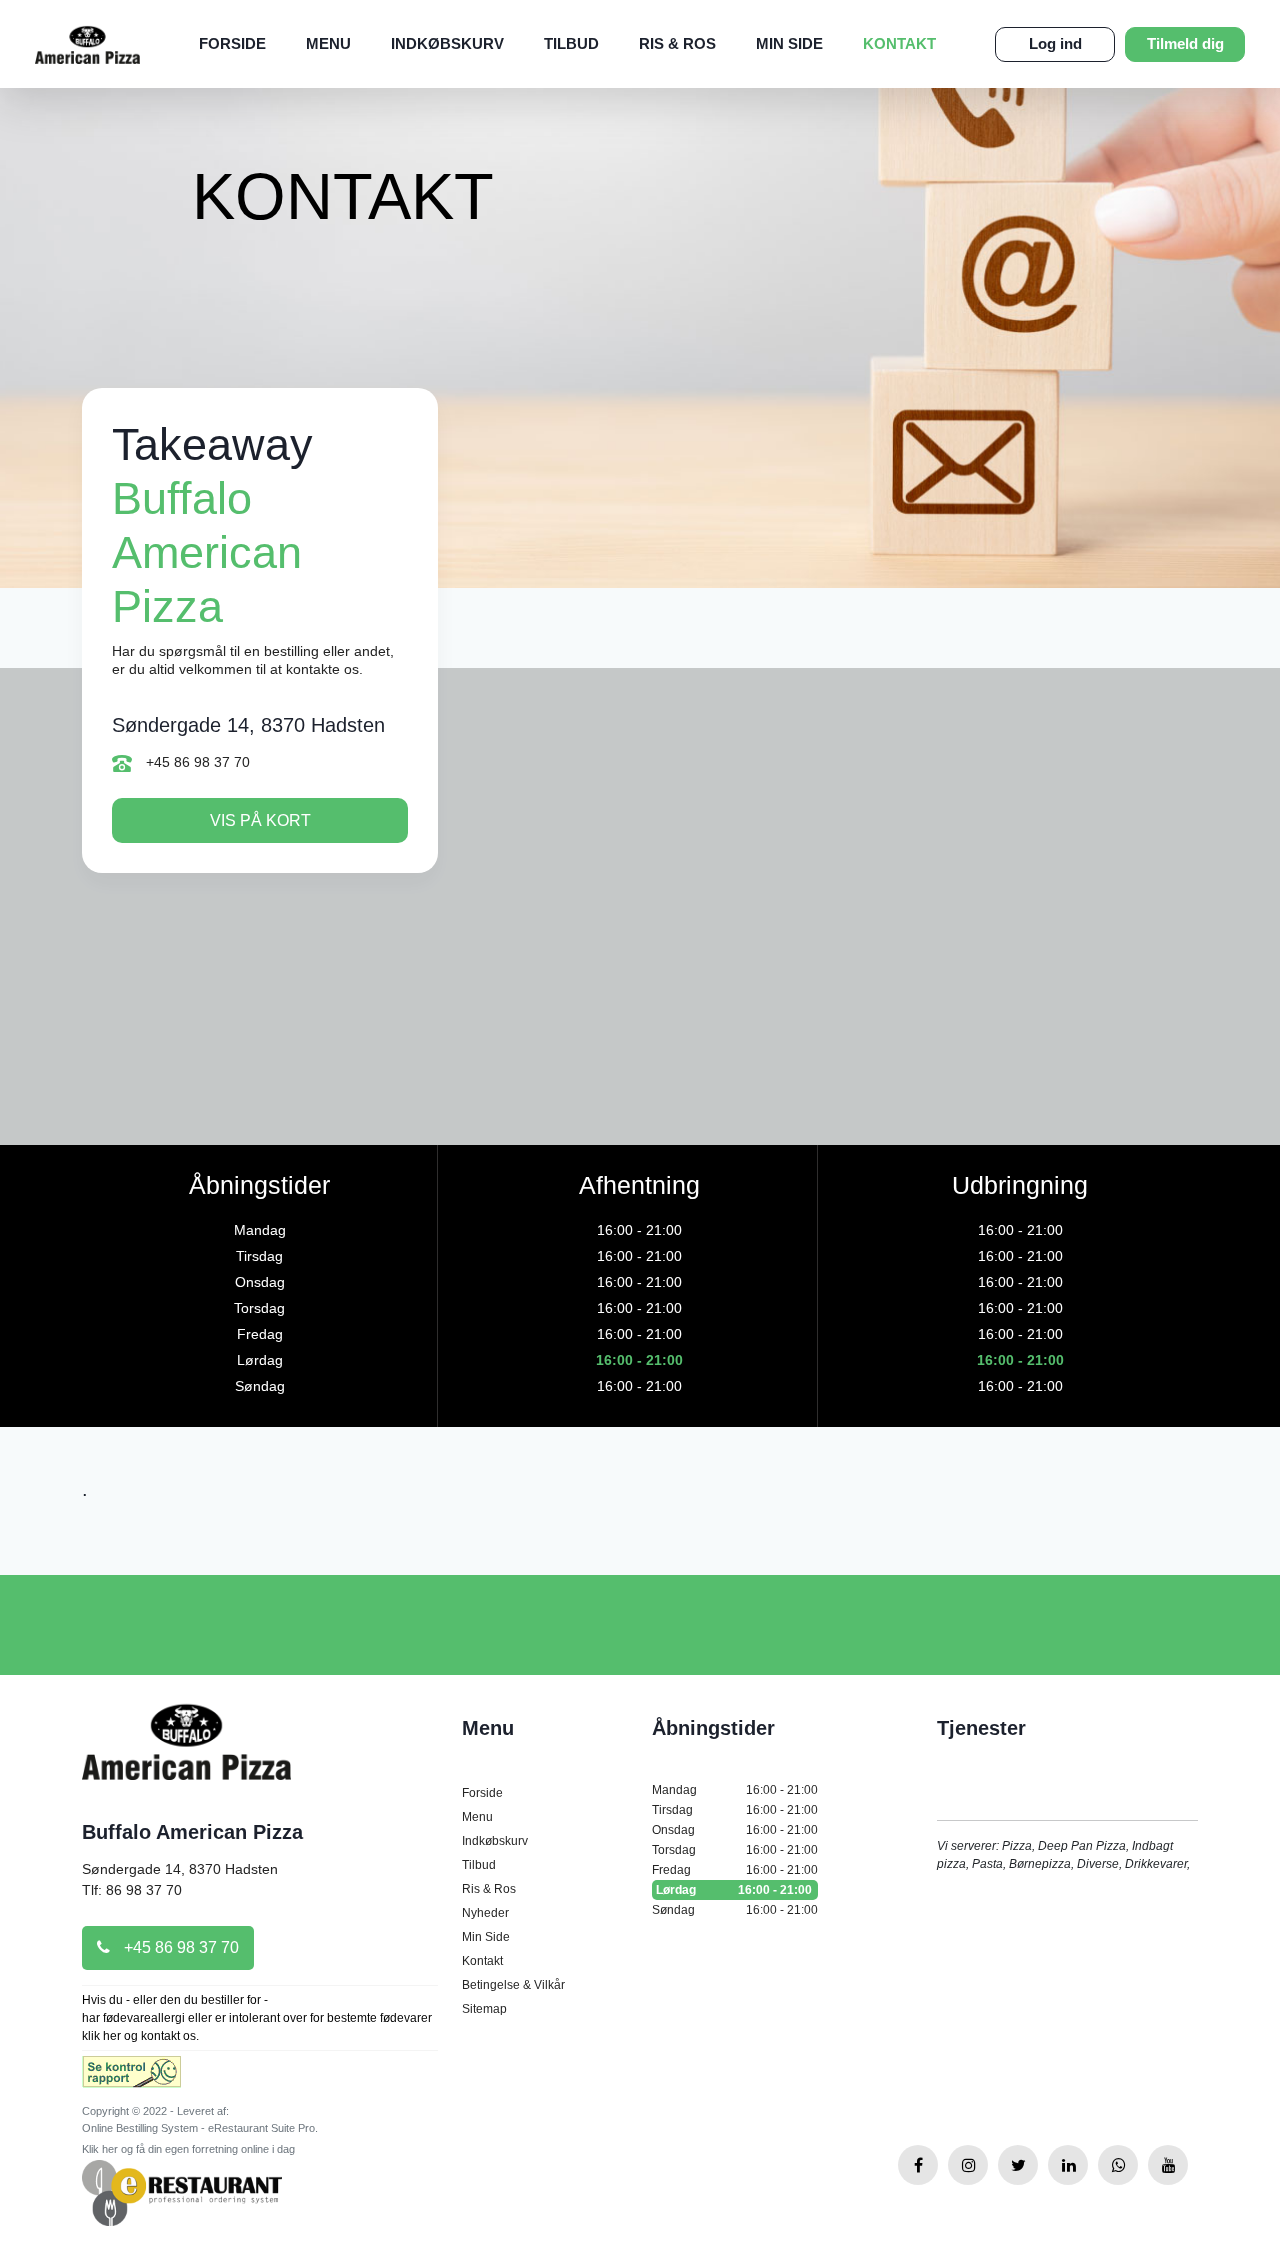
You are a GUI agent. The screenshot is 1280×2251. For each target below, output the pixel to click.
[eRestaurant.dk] (182, 2192)
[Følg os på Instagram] (968, 2165)
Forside (232, 43)
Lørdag (734, 1890)
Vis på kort (260, 820)
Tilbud (571, 43)
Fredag (735, 1870)
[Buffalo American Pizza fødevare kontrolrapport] (131, 2078)
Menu (328, 43)
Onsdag (735, 1830)
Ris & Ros (677, 43)
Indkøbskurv (447, 43)
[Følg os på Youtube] (1168, 2165)
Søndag (735, 1910)
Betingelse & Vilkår (513, 1985)
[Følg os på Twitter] (1018, 2165)
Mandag (735, 1790)
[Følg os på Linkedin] (1068, 2165)
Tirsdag (735, 1810)
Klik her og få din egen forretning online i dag (188, 2149)
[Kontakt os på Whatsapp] (1118, 2165)
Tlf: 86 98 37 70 (132, 1890)
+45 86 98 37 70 (196, 762)
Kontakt (899, 43)
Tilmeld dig (1185, 43)
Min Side (789, 43)
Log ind (1055, 43)
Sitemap (484, 2009)
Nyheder (485, 1913)
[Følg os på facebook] (918, 2165)
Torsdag (735, 1850)
